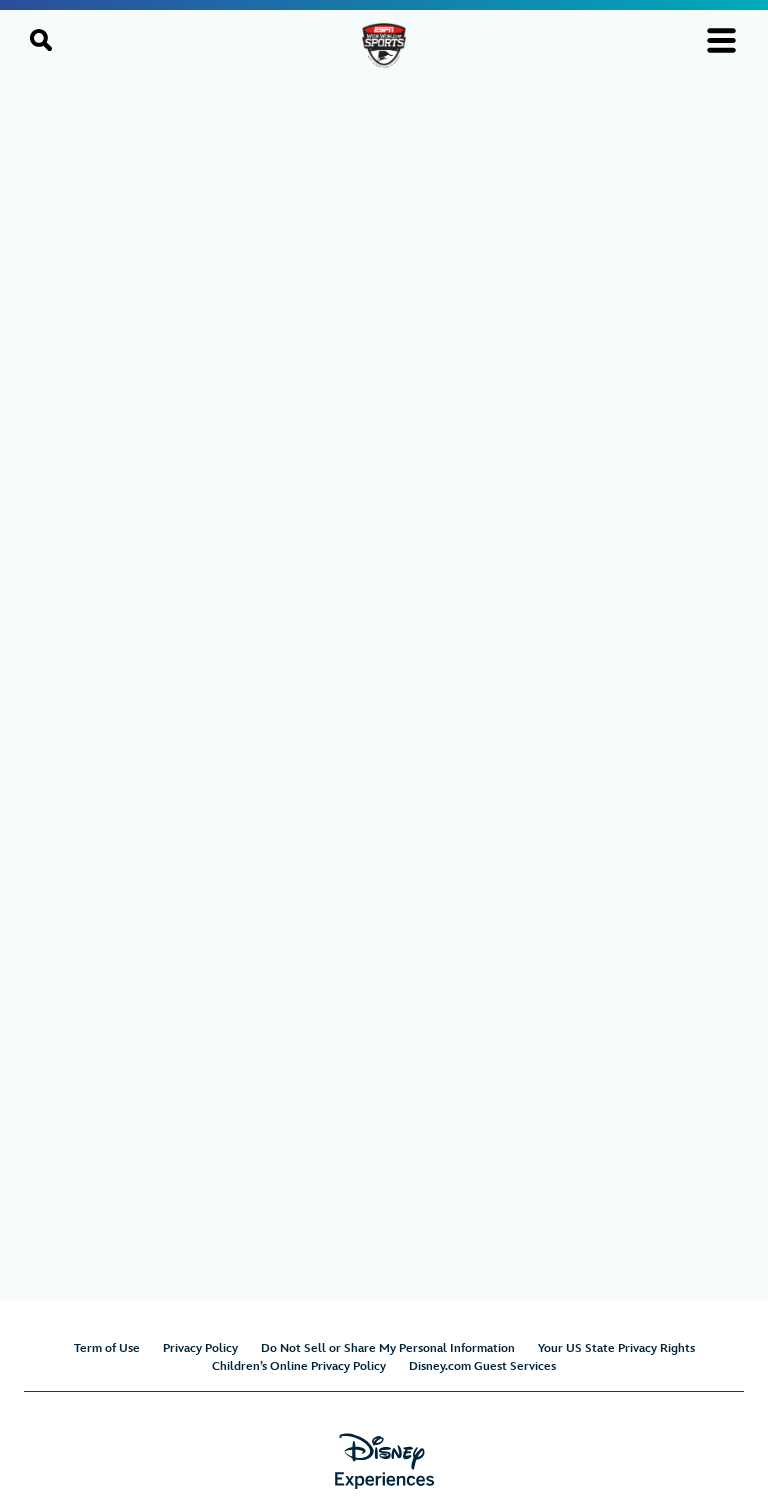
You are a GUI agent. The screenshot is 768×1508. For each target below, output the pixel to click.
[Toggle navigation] (721, 40)
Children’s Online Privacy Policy (299, 1366)
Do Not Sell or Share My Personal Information (388, 1348)
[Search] (41, 40)
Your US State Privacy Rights (616, 1348)
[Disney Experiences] (384, 1461)
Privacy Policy (200, 1348)
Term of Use (107, 1348)
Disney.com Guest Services (482, 1366)
